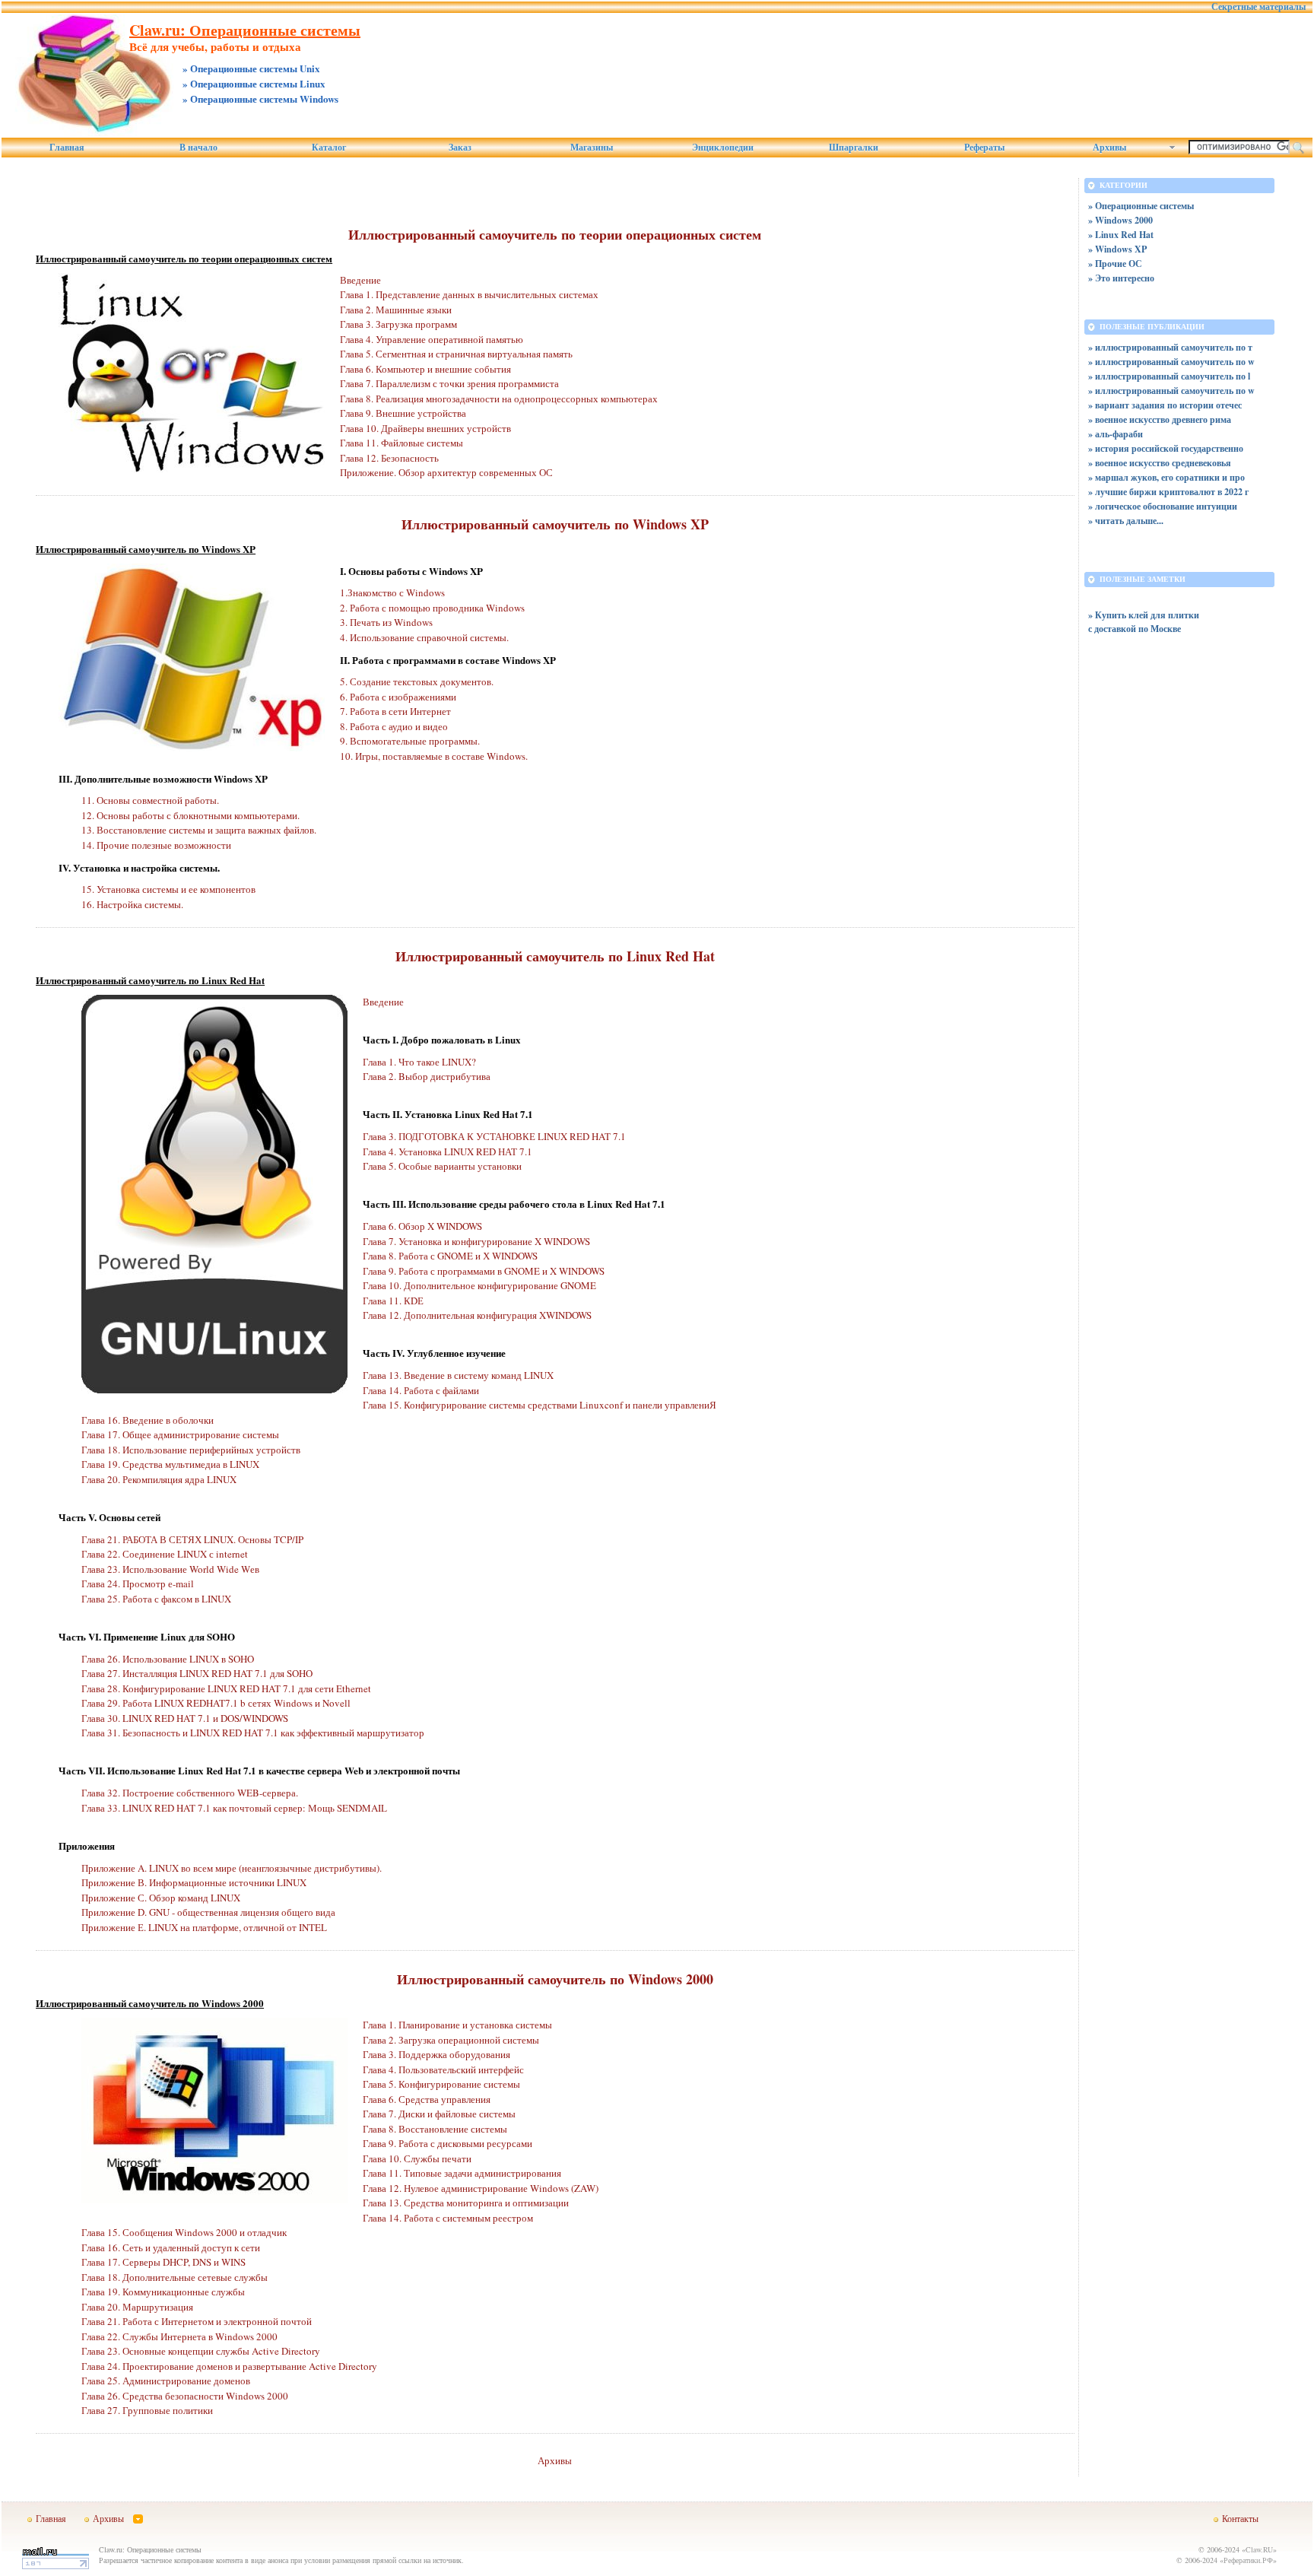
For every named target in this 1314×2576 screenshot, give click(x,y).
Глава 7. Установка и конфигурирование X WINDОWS (476, 1241)
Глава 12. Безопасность (389, 458)
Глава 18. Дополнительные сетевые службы (175, 2277)
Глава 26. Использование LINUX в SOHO (168, 1659)
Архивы (555, 2460)
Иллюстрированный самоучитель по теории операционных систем (555, 234)
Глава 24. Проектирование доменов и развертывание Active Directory (229, 2366)
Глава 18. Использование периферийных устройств (191, 1450)
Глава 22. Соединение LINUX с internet (165, 1554)
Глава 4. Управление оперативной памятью (432, 339)
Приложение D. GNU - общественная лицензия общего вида (208, 1912)
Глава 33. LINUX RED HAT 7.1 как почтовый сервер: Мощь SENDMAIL (234, 1808)
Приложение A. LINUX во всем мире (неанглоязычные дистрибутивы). (232, 1868)
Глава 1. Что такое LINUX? (419, 1062)
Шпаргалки (854, 148)
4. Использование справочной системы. (424, 637)
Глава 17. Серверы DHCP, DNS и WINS (163, 2262)
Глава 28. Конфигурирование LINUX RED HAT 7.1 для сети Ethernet (226, 1688)
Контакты (1240, 2518)
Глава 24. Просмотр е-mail (138, 1583)
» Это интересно (1121, 278)
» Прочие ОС (1115, 264)
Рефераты (984, 148)
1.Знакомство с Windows (392, 592)
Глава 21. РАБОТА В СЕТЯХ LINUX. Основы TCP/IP (192, 1539)
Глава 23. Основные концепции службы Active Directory (201, 2351)
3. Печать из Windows (386, 622)
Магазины (592, 148)
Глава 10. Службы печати (417, 2158)
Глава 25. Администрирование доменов (166, 2381)
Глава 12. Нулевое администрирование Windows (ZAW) (481, 2188)
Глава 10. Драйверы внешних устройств (425, 428)
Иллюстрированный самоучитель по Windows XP (555, 524)
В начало (198, 148)
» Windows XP (1117, 249)
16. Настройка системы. (132, 904)
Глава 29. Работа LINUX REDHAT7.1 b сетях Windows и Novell (216, 1703)
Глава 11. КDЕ (393, 1301)
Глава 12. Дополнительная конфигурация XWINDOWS (477, 1315)
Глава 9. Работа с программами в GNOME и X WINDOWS (484, 1271)
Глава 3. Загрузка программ (398, 324)
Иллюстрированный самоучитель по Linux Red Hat (555, 956)
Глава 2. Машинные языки (396, 310)
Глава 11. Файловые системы (401, 443)
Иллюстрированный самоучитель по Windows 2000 (555, 1979)
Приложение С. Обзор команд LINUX (161, 1898)
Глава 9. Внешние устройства (403, 413)
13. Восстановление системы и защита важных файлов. (199, 830)
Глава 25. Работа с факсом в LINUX (156, 1599)
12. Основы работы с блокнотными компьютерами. (190, 815)
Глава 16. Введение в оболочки (148, 1420)
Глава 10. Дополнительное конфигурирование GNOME (479, 1285)
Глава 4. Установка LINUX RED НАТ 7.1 (448, 1151)
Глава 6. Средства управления (427, 2099)
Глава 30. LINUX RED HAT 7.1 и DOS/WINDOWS (185, 1718)
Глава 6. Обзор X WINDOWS (422, 1226)
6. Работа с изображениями (398, 697)
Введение (360, 280)
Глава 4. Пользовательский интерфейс (443, 2069)
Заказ (460, 148)
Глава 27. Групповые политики (147, 2410)
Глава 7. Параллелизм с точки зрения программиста (449, 383)
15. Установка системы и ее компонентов (168, 889)
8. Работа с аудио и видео (394, 726)
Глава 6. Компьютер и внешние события (425, 369)
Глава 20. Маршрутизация (137, 2307)
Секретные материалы (1258, 7)
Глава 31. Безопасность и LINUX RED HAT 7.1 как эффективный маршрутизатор (253, 1733)
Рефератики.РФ (1248, 2560)
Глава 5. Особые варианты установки (442, 1166)
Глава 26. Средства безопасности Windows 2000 (185, 2396)
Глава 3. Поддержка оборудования (436, 2054)
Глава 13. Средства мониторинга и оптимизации (466, 2203)
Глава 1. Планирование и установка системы (457, 2025)
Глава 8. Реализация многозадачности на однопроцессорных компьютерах (499, 399)
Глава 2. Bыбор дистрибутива (427, 1076)
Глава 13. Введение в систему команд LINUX (458, 1375)
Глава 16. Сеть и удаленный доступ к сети (171, 2247)
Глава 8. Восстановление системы (435, 2129)
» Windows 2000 (1120, 220)
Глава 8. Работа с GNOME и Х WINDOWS (450, 1256)
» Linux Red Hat (1121, 235)
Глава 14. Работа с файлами (421, 1390)
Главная (67, 148)
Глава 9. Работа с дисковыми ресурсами (448, 2143)
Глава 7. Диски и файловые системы (439, 2114)
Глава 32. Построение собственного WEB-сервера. (190, 1793)
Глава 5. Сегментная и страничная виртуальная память (456, 354)
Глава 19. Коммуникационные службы (163, 2292)
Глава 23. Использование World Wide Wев (170, 1569)
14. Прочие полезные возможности (156, 845)
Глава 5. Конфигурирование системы (441, 2084)
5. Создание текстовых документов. (417, 681)
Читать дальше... (1129, 521)
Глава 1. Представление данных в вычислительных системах (469, 294)
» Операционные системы (1141, 206)
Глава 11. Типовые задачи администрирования (462, 2173)
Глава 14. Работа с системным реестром (448, 2218)
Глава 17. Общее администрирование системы (180, 1434)
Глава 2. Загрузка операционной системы (451, 2040)
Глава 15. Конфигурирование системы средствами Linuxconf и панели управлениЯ (540, 1405)
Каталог (329, 148)
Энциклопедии (723, 148)
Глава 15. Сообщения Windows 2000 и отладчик (184, 2232)
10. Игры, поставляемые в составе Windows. (434, 756)
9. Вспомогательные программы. (410, 741)
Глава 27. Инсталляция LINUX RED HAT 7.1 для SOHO (197, 1673)
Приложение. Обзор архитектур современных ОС (446, 472)
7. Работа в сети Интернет (395, 711)
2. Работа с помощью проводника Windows (432, 608)
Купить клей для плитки (1147, 615)
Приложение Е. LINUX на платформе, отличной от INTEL (204, 1927)
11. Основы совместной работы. (150, 800)
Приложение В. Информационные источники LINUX (194, 1882)
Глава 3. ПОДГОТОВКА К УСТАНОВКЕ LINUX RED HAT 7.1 (494, 1136)
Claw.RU (1259, 2549)
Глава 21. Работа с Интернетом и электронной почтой (197, 2321)
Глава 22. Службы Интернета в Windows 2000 (179, 2336)
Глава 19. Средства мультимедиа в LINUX (170, 1464)
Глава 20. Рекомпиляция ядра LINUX (159, 1479)
